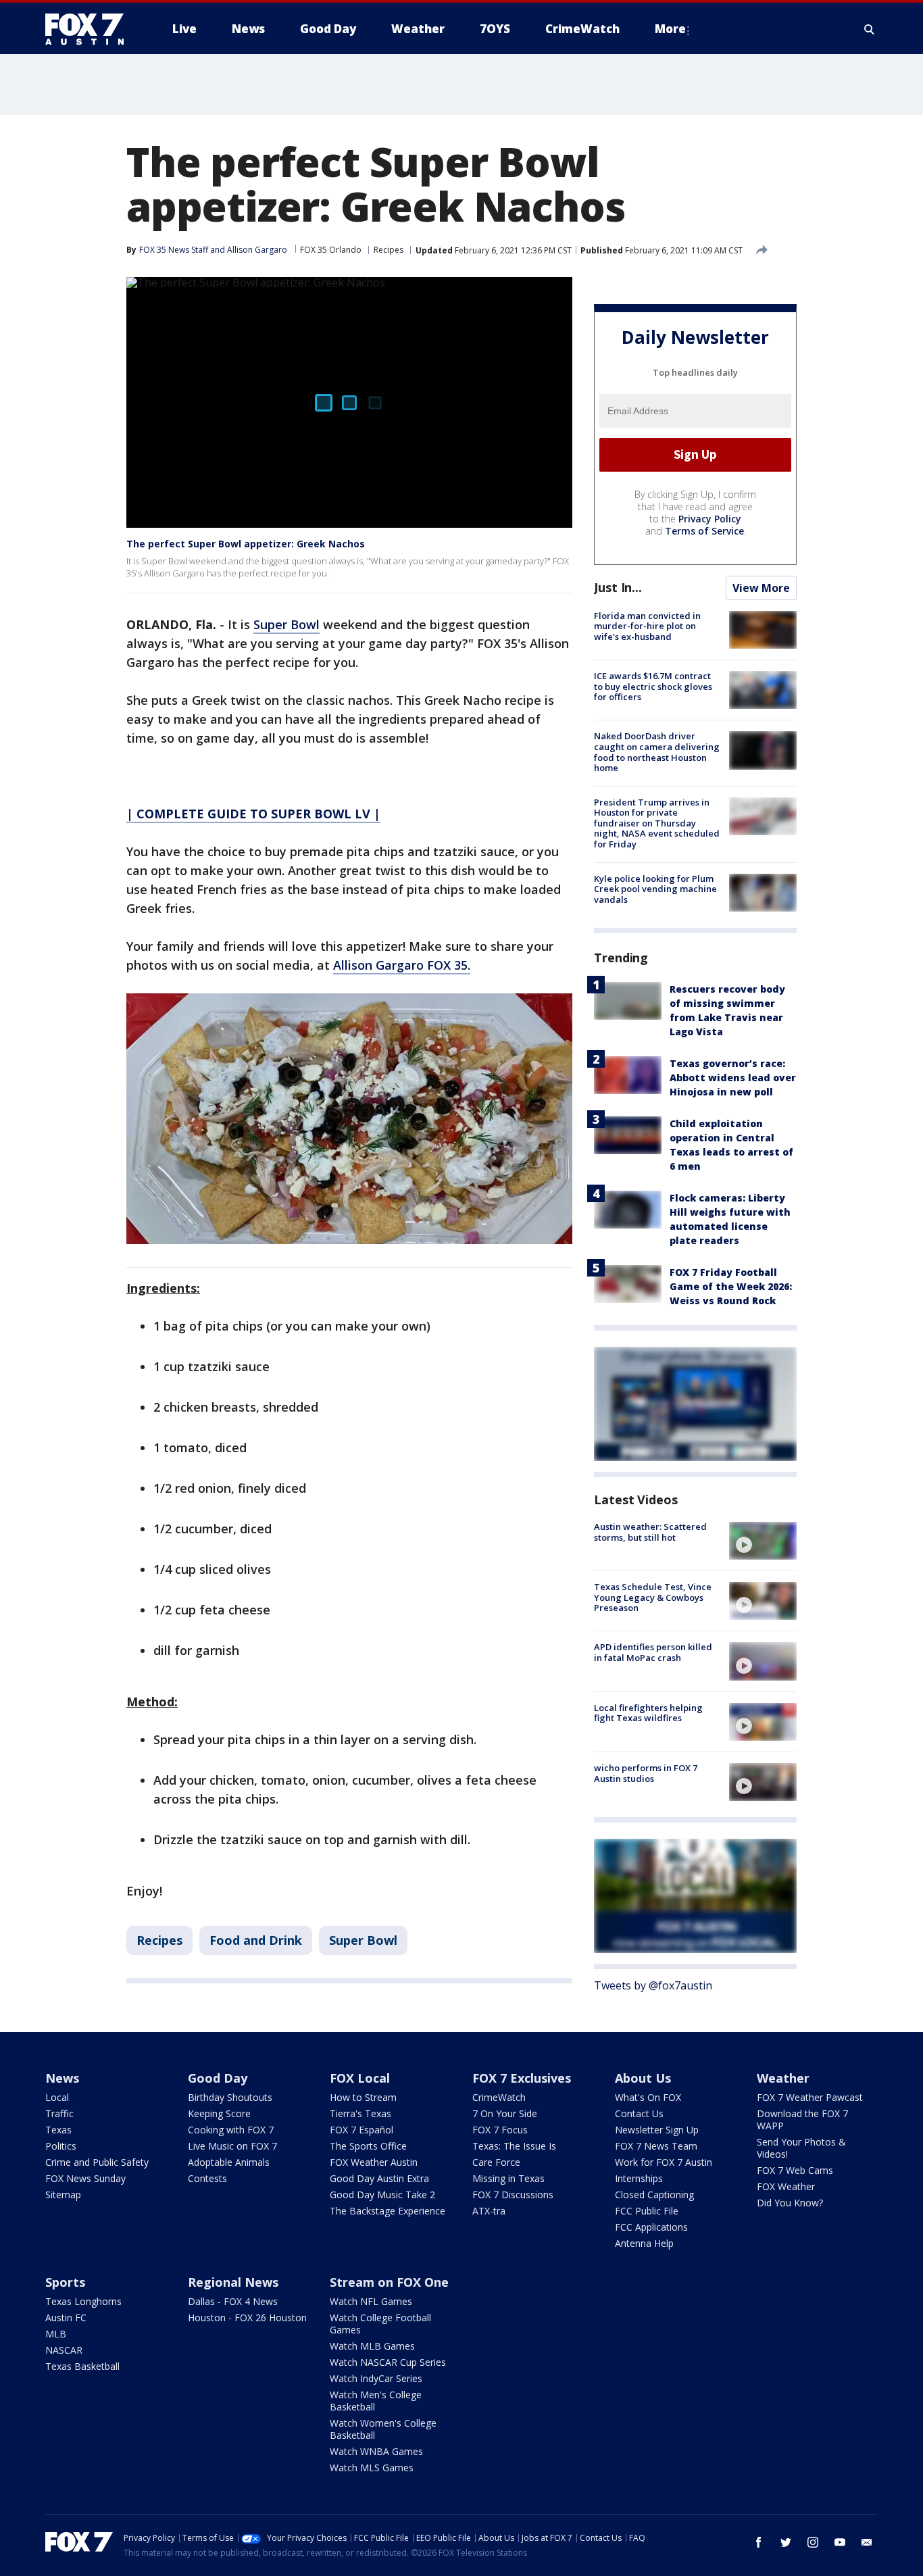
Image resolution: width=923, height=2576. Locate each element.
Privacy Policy (710, 519)
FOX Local (360, 2078)
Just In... (618, 587)
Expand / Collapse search (870, 29)
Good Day (218, 2078)
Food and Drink (256, 1940)
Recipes (389, 250)
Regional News (233, 2282)
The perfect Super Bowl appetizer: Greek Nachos (246, 544)
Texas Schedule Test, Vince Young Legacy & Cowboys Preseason (653, 1597)
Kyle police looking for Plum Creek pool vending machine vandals (655, 889)
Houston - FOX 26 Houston (247, 2318)
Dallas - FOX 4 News (233, 2301)
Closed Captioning (654, 2195)
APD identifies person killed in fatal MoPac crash (653, 1652)
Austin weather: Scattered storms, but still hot (650, 1532)
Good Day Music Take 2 (382, 2195)
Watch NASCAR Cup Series (388, 2362)
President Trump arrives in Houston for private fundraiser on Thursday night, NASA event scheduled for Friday (657, 823)
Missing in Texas (508, 2178)
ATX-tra (489, 2211)
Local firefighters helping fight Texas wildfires (648, 1713)
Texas (58, 2130)
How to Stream (363, 2097)
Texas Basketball (82, 2366)
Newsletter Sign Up (657, 2130)
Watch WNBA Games (376, 2451)
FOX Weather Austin (374, 2162)
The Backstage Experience (388, 2211)
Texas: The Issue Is (514, 2146)
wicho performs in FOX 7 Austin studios (646, 1773)
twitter (786, 2542)
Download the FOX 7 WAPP (802, 2120)
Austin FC (66, 2318)
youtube (840, 2542)
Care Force (496, 2162)
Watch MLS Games (372, 2468)
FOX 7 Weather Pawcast (810, 2097)
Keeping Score (219, 2113)
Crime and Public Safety (97, 2162)
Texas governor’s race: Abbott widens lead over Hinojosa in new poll (733, 1078)
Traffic (59, 2113)
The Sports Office (368, 2146)
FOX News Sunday (85, 2178)
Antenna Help (644, 2243)
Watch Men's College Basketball (376, 2401)
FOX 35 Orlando (331, 250)
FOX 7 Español (361, 2130)
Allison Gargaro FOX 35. (402, 965)
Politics (61, 2146)
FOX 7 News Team (656, 2146)
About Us (643, 2078)
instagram (813, 2542)
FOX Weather (786, 2186)
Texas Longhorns (83, 2301)
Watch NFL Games (371, 2301)
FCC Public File (647, 2211)
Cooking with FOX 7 (231, 2130)
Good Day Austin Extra (379, 2178)
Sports (65, 2282)
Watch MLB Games (372, 2346)
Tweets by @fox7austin (653, 1985)
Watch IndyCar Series (376, 2378)
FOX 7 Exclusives (522, 2078)
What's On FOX (648, 2097)
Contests (207, 2178)
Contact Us (639, 2113)
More (670, 29)
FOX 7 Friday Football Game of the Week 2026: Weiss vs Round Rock (731, 1286)
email (867, 2542)
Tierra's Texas (360, 2113)
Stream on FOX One (389, 2282)
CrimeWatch (499, 2097)
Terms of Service (704, 531)
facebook (759, 2542)
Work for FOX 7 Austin (664, 2162)
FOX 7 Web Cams (795, 2170)
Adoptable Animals (229, 2162)
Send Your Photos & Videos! (801, 2148)
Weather (783, 2078)
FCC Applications (651, 2227)
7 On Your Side (505, 2113)
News (62, 2078)
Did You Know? (790, 2203)
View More (761, 588)
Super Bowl (286, 624)
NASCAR (64, 2350)
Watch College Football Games (380, 2324)
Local (57, 2097)
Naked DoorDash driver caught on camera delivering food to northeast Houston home (657, 752)
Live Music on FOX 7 (232, 2146)
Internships (639, 2178)
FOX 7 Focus (500, 2130)
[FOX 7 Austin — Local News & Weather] (90, 29)
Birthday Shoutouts (230, 2097)
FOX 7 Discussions (513, 2195)
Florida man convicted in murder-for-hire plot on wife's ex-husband (647, 626)
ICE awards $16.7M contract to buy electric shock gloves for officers (653, 686)
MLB (56, 2334)
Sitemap (63, 2195)
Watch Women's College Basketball (383, 2429)
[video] (763, 1541)
